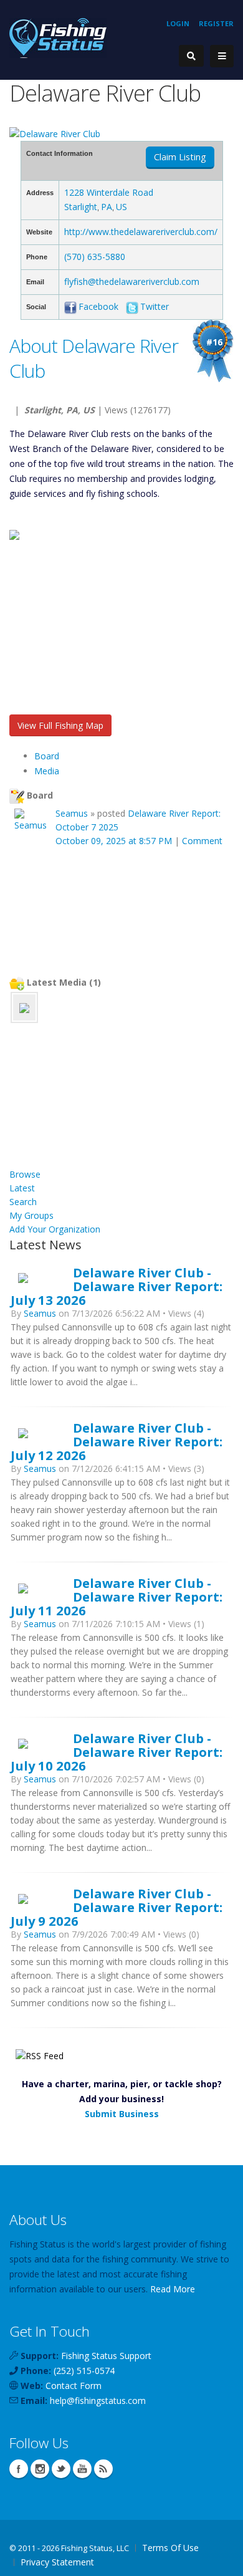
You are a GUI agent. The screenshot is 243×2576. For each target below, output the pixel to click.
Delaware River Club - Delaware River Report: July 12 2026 (117, 1441)
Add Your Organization (55, 1229)
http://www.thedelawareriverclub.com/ (141, 232)
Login (178, 23)
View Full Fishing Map (60, 725)
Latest (22, 1188)
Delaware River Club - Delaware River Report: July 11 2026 (117, 1597)
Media (47, 771)
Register (216, 23)
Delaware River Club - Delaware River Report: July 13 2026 (117, 1286)
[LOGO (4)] (24, 1007)
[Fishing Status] (58, 37)
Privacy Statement (57, 2562)
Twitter (155, 306)
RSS (103, 2469)
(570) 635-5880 (95, 257)
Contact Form (74, 2386)
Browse (25, 1174)
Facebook (98, 306)
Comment (202, 841)
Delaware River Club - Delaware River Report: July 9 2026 (117, 1907)
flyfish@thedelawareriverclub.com (132, 281)
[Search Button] (191, 56)
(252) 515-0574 (84, 2371)
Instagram (40, 2469)
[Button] (222, 56)
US (121, 207)
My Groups (31, 1215)
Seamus (72, 813)
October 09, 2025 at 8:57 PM (114, 841)
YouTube (82, 2469)
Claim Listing (180, 157)
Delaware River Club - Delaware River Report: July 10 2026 (117, 1752)
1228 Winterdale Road (109, 192)
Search (23, 1202)
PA (107, 207)
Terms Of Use (170, 2548)
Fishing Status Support (106, 2356)
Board (47, 756)
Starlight (81, 207)
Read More (173, 2289)
